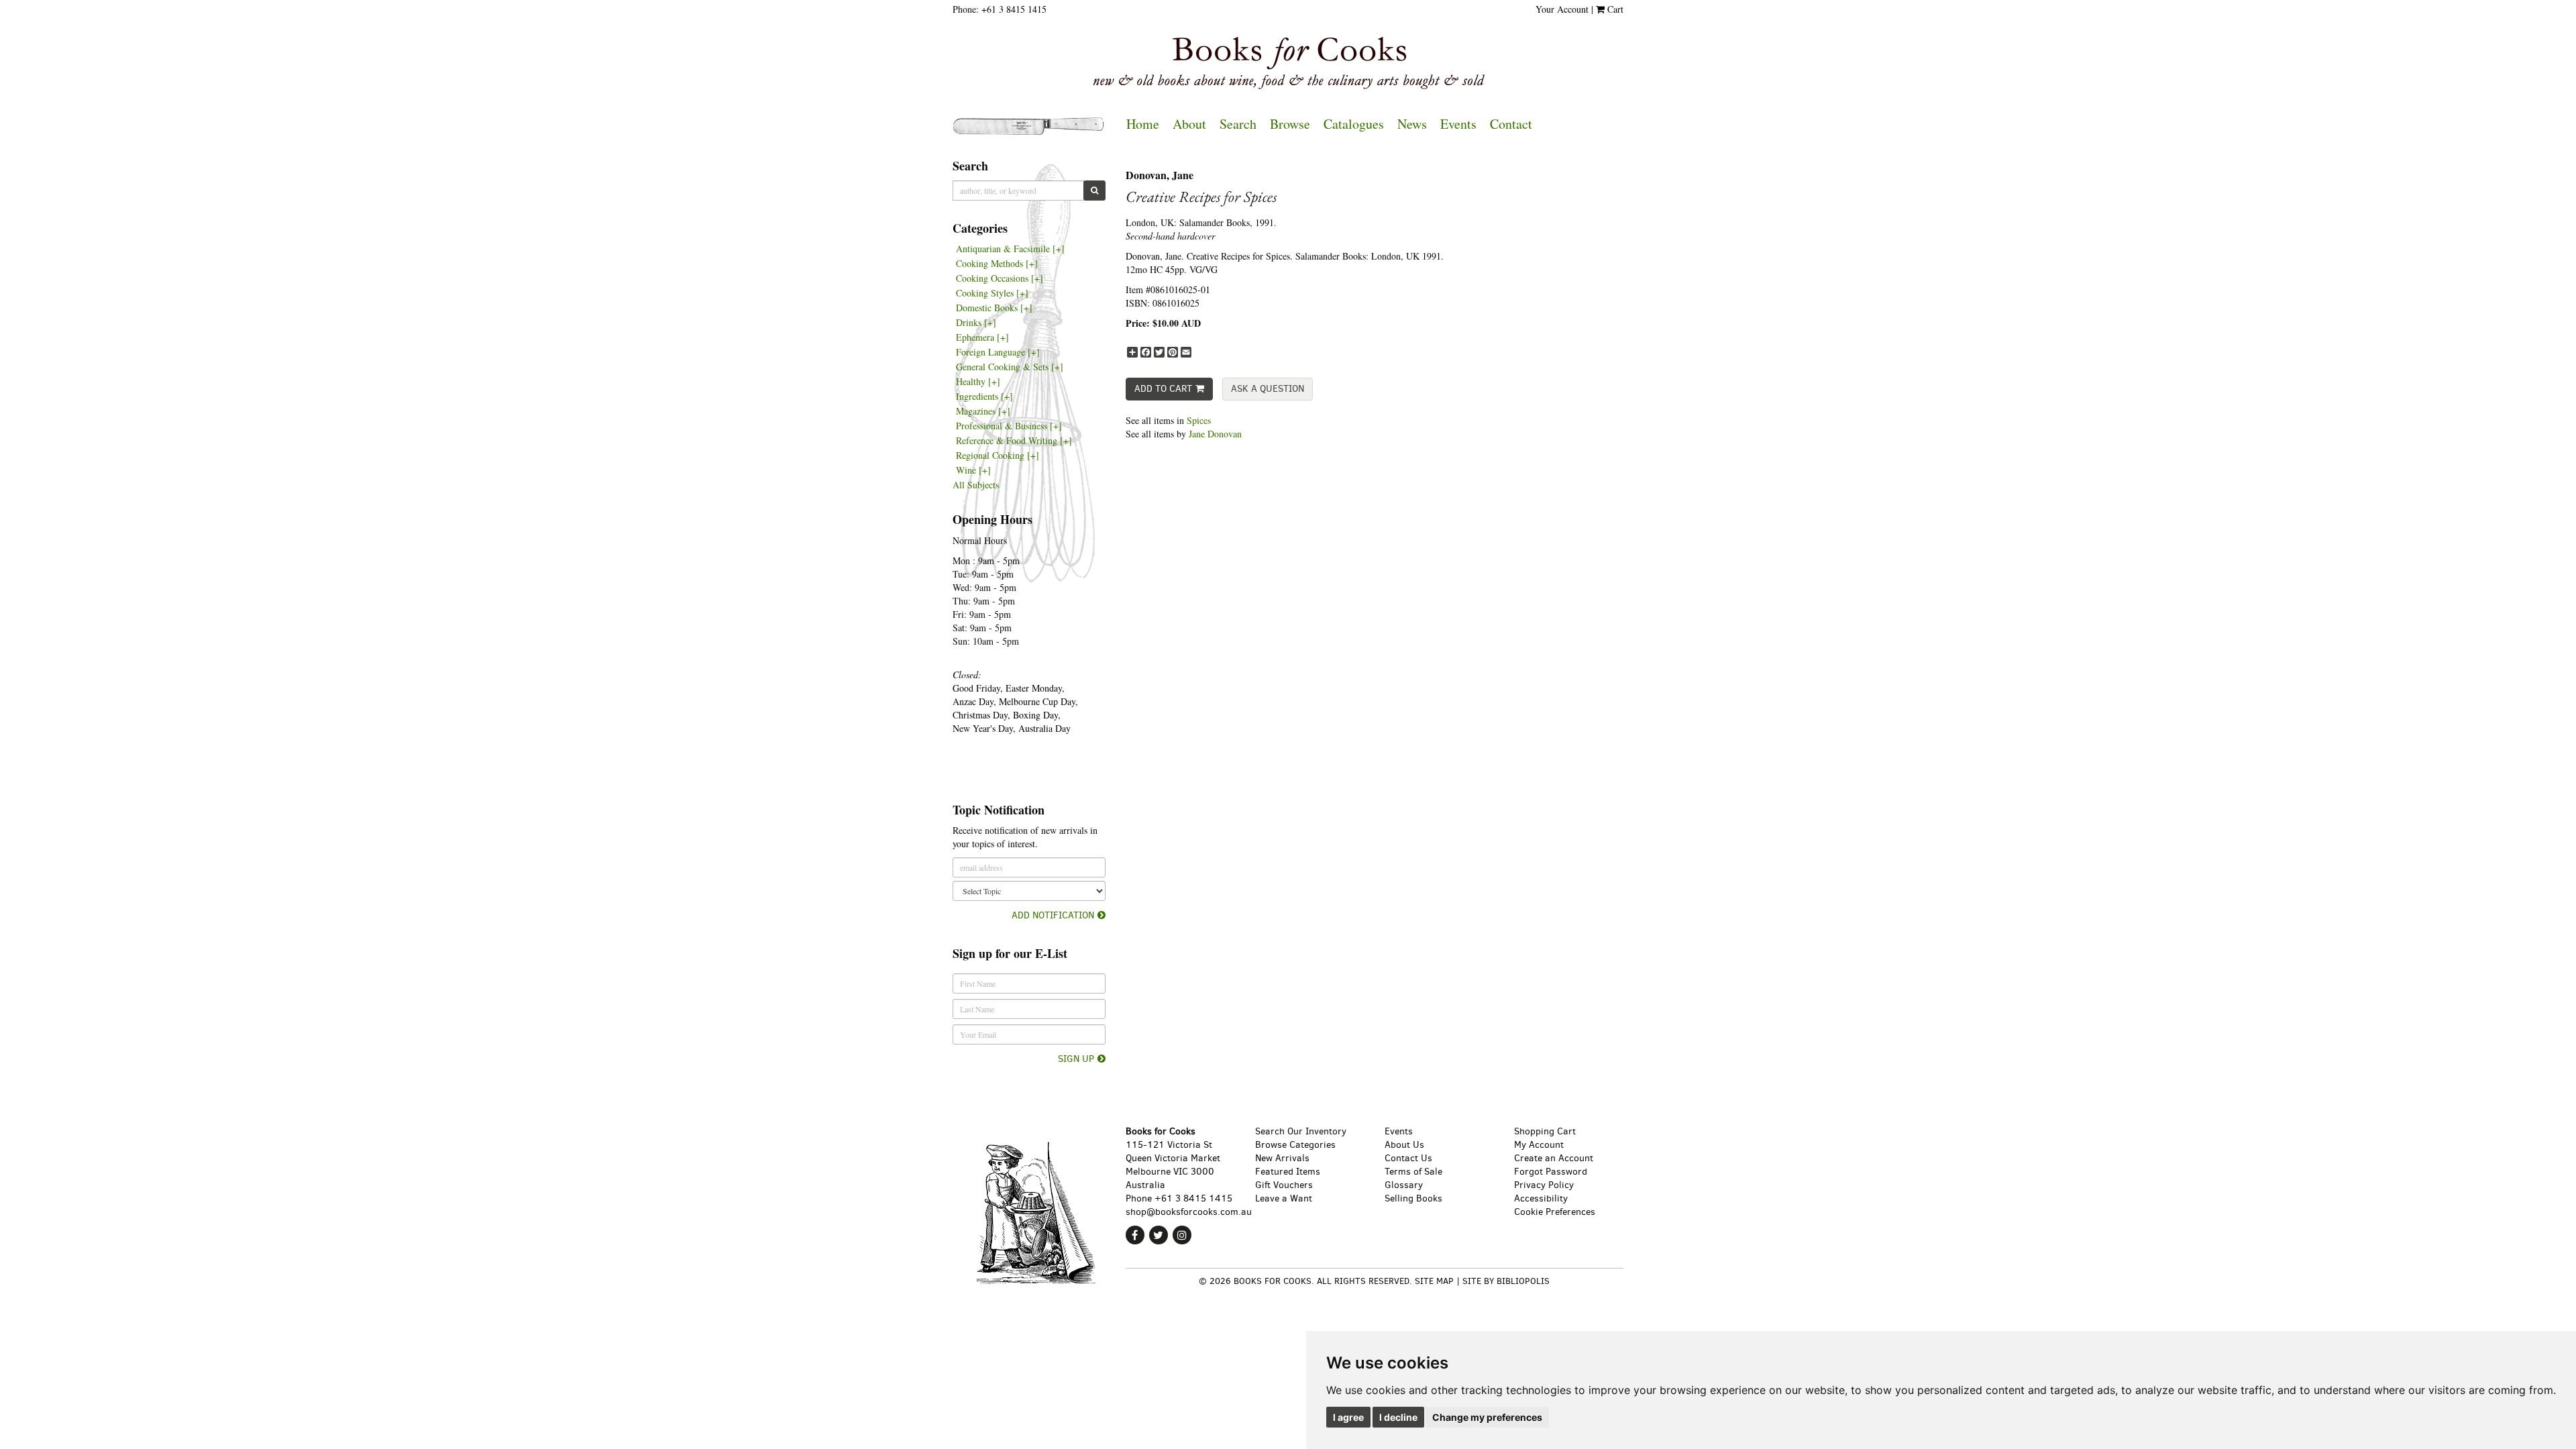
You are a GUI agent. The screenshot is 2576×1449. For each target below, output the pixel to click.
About (1189, 124)
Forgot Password (1551, 1172)
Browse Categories (1295, 1145)
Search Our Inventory (1301, 1131)
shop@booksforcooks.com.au (1189, 1212)
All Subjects (976, 485)
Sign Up (1076, 1059)
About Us (1404, 1145)
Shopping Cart (1545, 1131)
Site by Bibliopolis (1506, 1281)
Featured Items (1288, 1172)
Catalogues (1354, 124)
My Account (1539, 1145)
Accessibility (1541, 1198)
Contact (1511, 124)
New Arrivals (1282, 1158)
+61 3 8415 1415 (1014, 9)
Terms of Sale (1413, 1172)
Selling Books (1413, 1198)
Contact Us (1408, 1158)
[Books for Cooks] (1288, 63)
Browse (1290, 124)
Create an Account (1554, 1158)
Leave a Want (1284, 1198)
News (1412, 124)
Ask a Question (1268, 389)
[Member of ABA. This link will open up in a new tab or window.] (1454, 1311)
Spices (1199, 420)
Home (1143, 124)
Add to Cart (1163, 389)
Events (1458, 124)
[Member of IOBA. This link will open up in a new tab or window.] (1294, 1311)
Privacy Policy (1544, 1185)
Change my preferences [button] (1487, 1417)
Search (1238, 124)
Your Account (1562, 9)
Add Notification (1053, 915)
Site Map (1434, 1281)
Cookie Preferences (1555, 1212)
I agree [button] (1348, 1417)
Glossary (1404, 1185)
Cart (1614, 9)
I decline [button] (1398, 1417)
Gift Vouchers (1284, 1185)
